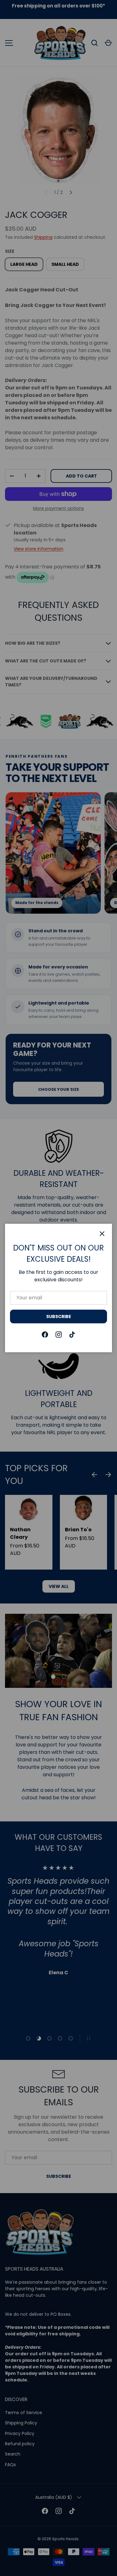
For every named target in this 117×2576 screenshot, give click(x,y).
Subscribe (59, 1316)
